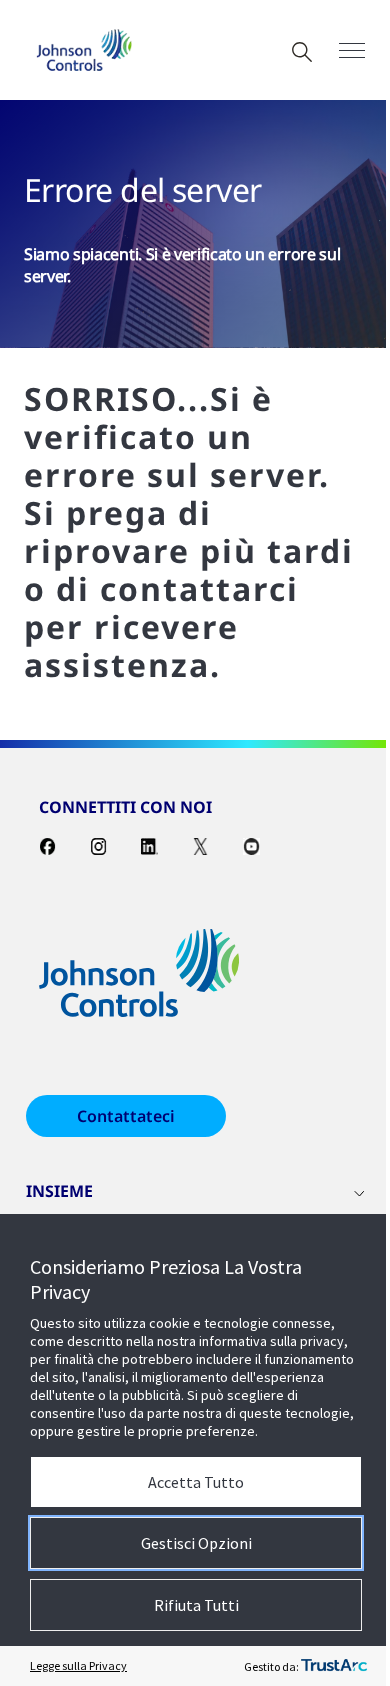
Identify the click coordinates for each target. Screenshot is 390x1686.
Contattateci (126, 1116)
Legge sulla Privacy (78, 1665)
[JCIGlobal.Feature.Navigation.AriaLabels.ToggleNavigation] (352, 50)
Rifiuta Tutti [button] (196, 1605)
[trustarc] (334, 1666)
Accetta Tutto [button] (196, 1482)
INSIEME (59, 1191)
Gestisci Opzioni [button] (196, 1543)
